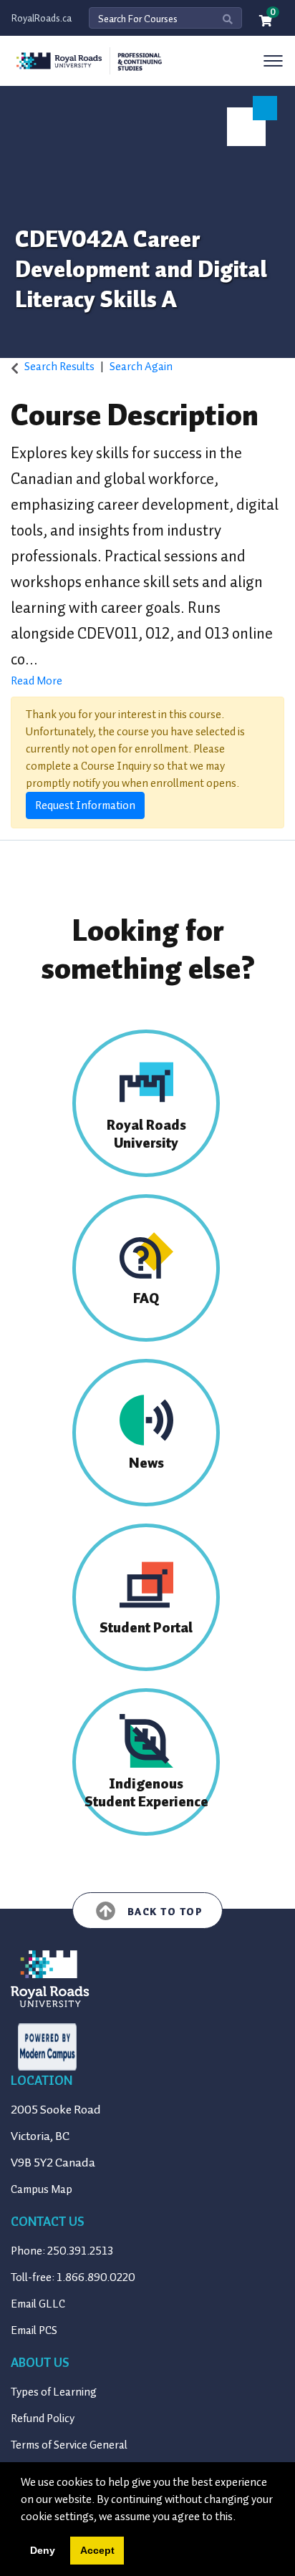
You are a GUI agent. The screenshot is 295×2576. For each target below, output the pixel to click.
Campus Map (42, 2189)
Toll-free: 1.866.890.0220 (73, 2277)
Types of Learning (54, 2392)
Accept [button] (97, 2550)
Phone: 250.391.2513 (62, 2251)
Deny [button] (43, 2550)
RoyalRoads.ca (42, 18)
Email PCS (34, 2330)
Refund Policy (43, 2418)
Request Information (85, 805)
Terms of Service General (69, 2445)
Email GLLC (38, 2304)
